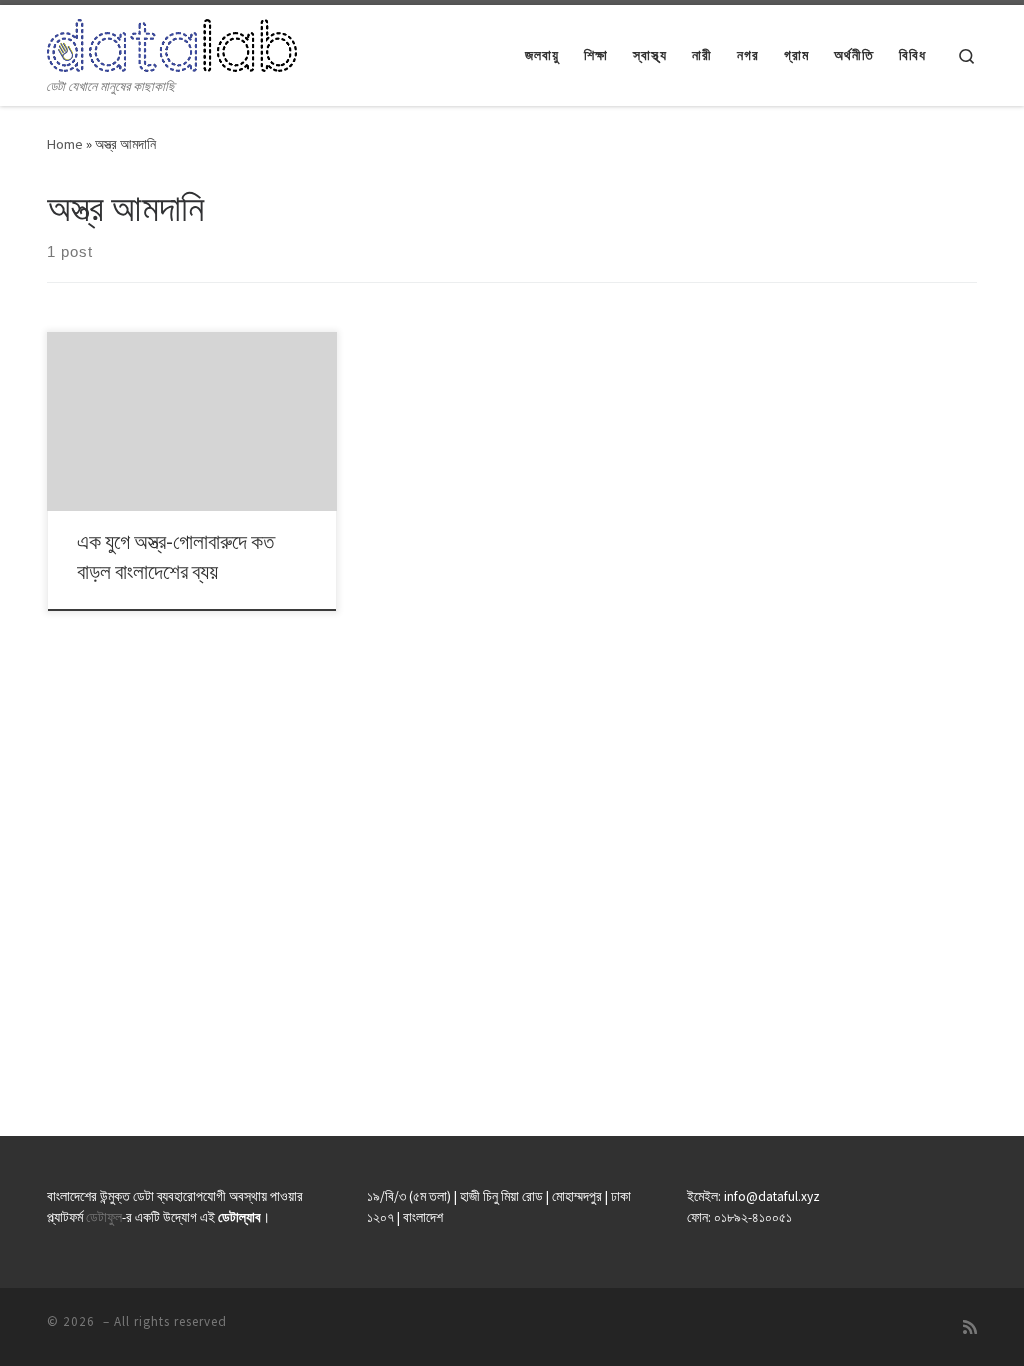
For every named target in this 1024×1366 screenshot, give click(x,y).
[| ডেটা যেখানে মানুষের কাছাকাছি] (172, 41)
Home (65, 144)
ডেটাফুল (104, 1217)
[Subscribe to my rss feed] (970, 1327)
